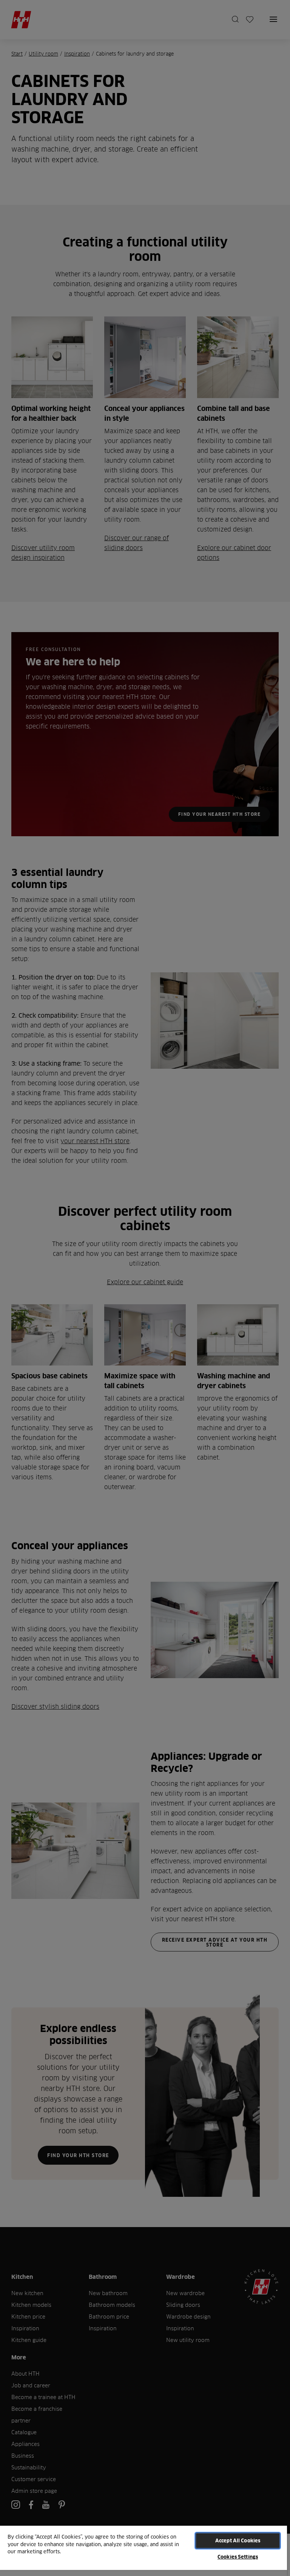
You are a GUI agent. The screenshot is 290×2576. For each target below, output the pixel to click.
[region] (143, 2550)
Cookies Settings (238, 2557)
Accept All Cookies (238, 2540)
